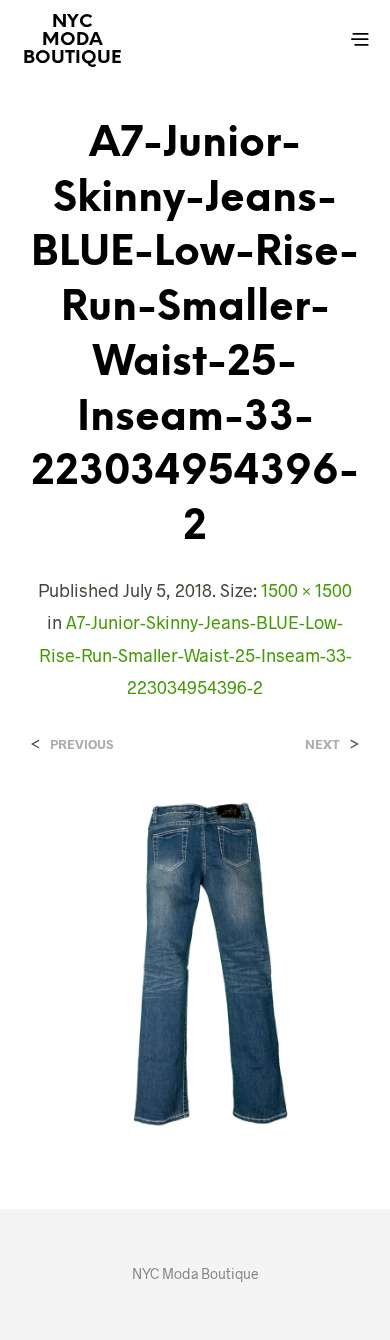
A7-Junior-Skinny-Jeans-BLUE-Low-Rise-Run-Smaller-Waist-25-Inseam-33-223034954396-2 (195, 654)
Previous (81, 744)
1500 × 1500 (306, 590)
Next (322, 744)
